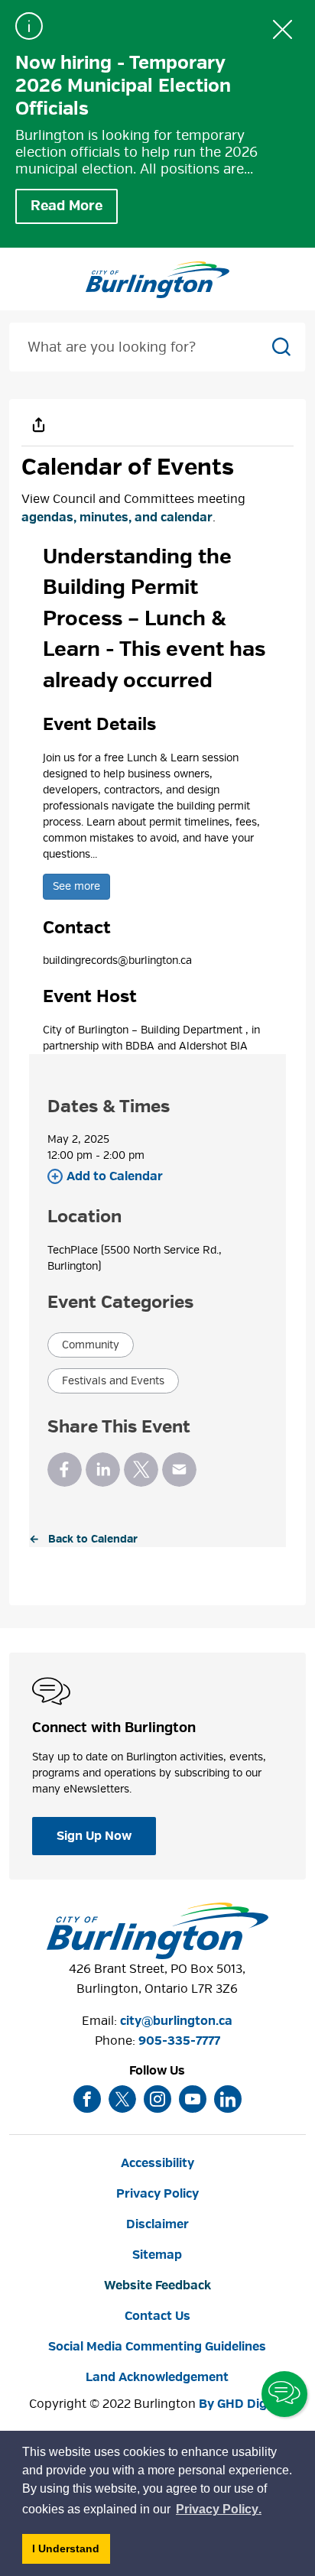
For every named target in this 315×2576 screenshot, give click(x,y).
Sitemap (157, 2255)
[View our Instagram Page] (157, 2099)
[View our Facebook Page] (87, 2099)
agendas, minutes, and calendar (117, 517)
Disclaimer (157, 2224)
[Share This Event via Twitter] (141, 1470)
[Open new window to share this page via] (38, 424)
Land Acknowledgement (157, 2377)
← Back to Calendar (83, 1539)
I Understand (71, 2553)
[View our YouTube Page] (193, 2099)
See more (76, 886)
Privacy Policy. (219, 2511)
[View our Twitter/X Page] (122, 2099)
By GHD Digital (242, 2404)
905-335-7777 (179, 2041)
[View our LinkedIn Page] (228, 2099)
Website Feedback (157, 2286)
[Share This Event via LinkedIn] (103, 1470)
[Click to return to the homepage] (157, 280)
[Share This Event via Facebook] (65, 1470)
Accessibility (157, 2163)
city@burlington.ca (176, 2021)
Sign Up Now (94, 1836)
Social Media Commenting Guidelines (157, 2347)
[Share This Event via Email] (179, 1470)
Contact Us (157, 2316)
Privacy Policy (157, 2194)
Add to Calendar (115, 1176)
